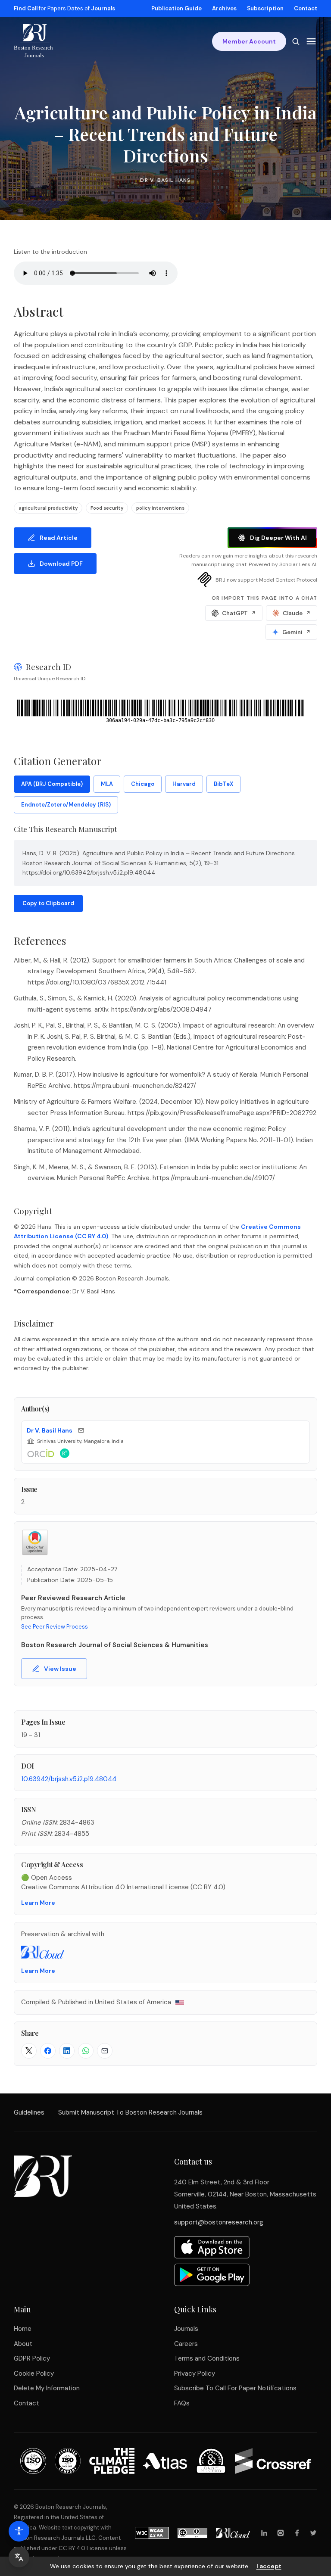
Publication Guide (176, 8)
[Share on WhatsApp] (86, 2051)
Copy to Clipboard (48, 903)
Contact (306, 8)
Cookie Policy (34, 2374)
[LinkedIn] (264, 2533)
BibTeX (223, 784)
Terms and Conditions (207, 2358)
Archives (224, 8)
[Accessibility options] (19, 2531)
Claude (297, 613)
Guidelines (29, 2112)
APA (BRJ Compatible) (52, 784)
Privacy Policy (195, 2374)
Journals (186, 2329)
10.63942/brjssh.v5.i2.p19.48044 (69, 1779)
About (23, 2344)
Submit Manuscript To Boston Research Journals (130, 2112)
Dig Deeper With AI (278, 538)
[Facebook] (297, 2533)
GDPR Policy (32, 2358)
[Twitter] (313, 2533)
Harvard (184, 784)
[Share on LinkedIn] (67, 2051)
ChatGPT (239, 613)
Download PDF (61, 564)
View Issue (60, 1669)
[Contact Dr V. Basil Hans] (81, 1430)
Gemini (297, 632)
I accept (269, 2566)
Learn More (38, 1903)
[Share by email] (105, 2051)
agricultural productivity (48, 508)
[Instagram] (281, 2533)
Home (23, 2329)
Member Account (249, 41)
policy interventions (160, 508)
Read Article (59, 538)
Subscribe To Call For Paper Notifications (235, 2388)
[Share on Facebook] (48, 2051)
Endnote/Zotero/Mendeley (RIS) (66, 805)
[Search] (296, 41)
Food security (107, 508)
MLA (107, 784)
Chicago (143, 784)
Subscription (265, 8)
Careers (186, 2344)
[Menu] (311, 41)
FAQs (182, 2403)
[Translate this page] (19, 2557)
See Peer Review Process (55, 1627)
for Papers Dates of (64, 8)
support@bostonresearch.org (219, 2222)
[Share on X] (29, 2051)
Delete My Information (47, 2388)
